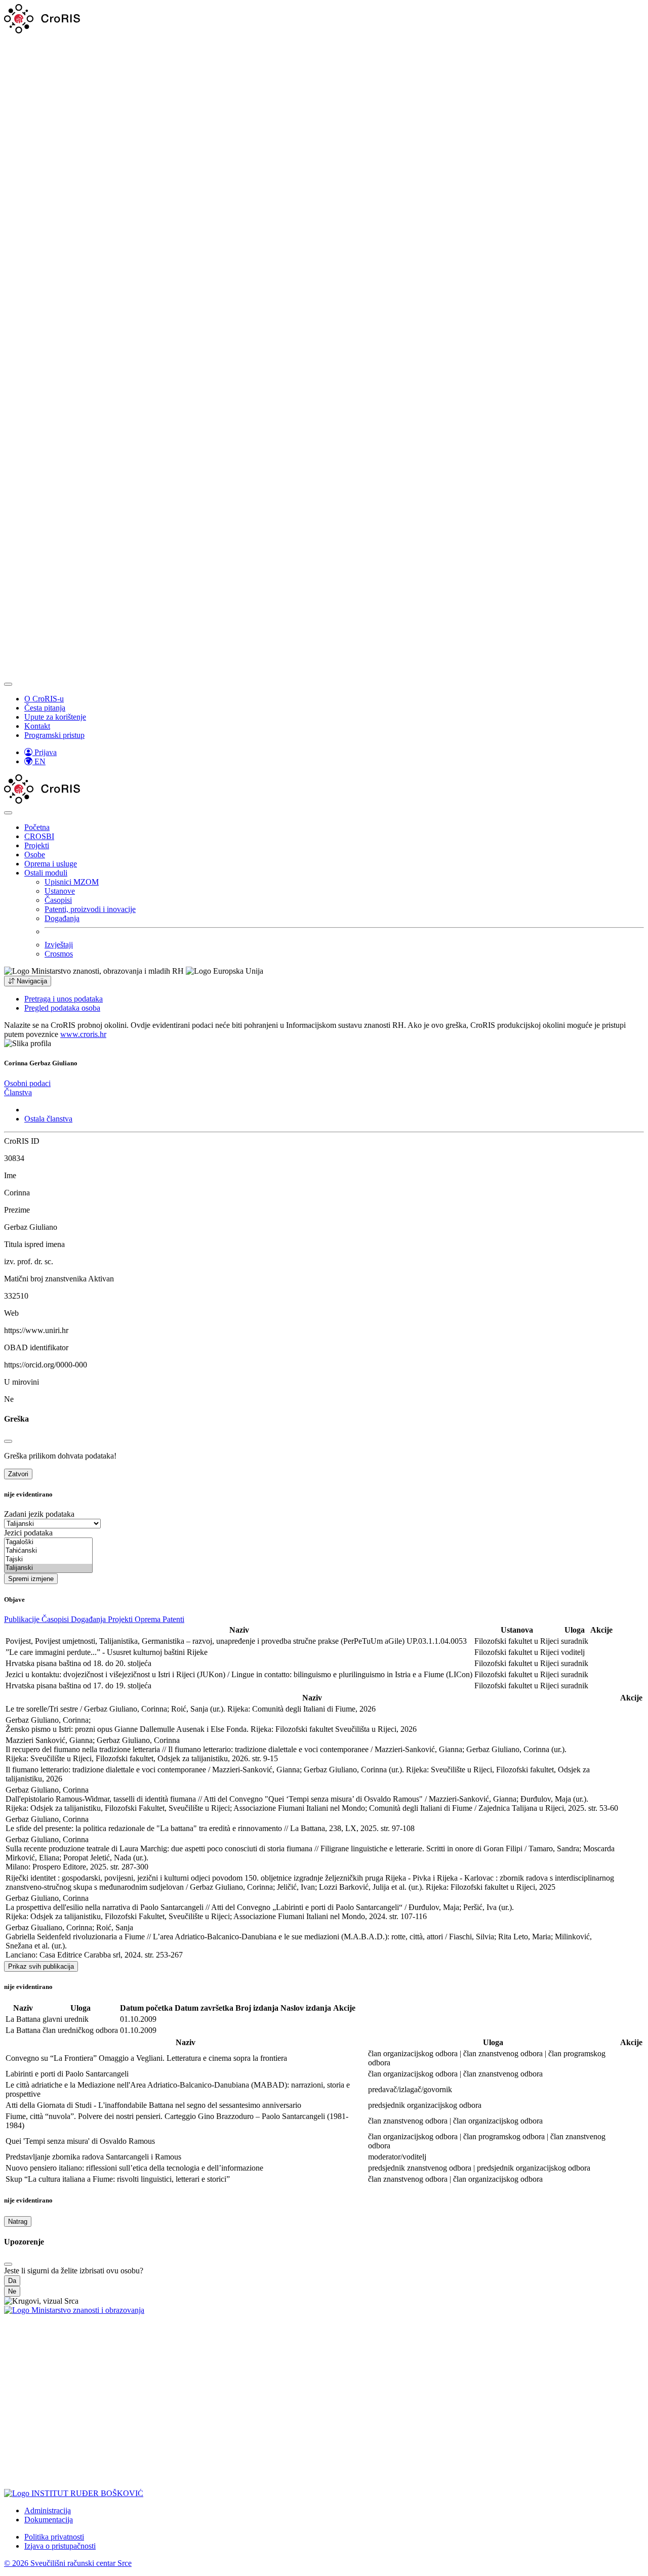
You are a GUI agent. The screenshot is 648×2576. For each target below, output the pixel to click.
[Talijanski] (48, 1568)
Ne (12, 2291)
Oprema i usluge (51, 864)
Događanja (62, 918)
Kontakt (37, 726)
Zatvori (18, 1474)
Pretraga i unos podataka (64, 999)
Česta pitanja (45, 708)
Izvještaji (59, 945)
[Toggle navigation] (8, 684)
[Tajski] (48, 1560)
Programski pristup (54, 735)
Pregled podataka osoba (62, 1008)
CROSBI (39, 836)
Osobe (35, 855)
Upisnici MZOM (72, 882)
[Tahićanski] (48, 1551)
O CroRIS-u (44, 699)
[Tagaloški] (48, 1542)
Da (12, 2281)
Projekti (37, 845)
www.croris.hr (83, 1034)
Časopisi (58, 900)
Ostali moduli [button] (46, 873)
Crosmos (59, 954)
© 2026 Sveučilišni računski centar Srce (68, 2563)
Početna (37, 827)
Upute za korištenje (55, 717)
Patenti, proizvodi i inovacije (90, 909)
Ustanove (60, 891)
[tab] (27, 1083)
